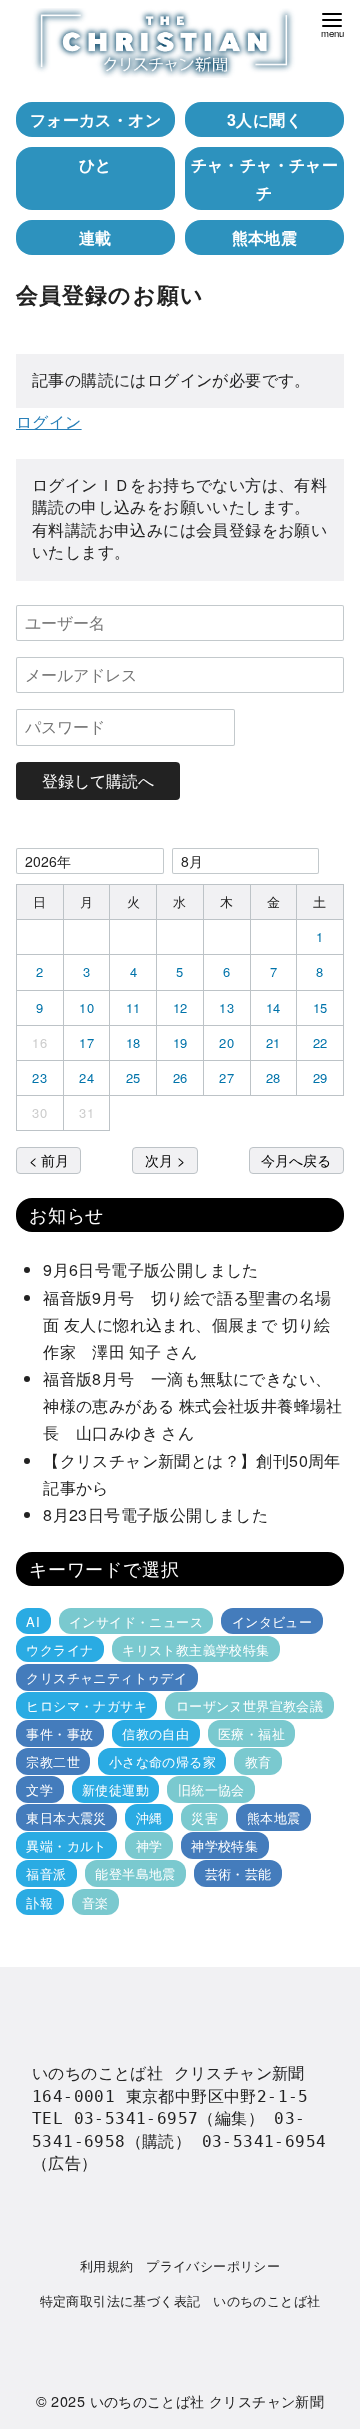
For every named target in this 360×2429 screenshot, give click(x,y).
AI (33, 1620)
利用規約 (107, 2265)
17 (86, 1042)
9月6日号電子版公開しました (151, 1269)
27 (226, 1077)
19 (180, 1042)
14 (273, 1007)
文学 (39, 1789)
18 (133, 1042)
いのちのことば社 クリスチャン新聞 (207, 2400)
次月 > (165, 1159)
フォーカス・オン (95, 119)
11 (133, 1007)
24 (86, 1077)
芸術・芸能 (238, 1873)
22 (320, 1042)
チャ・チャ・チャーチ (265, 178)
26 (180, 1077)
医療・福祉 (251, 1733)
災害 (204, 1817)
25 (133, 1077)
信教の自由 (155, 1733)
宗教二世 (53, 1761)
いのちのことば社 (266, 2300)
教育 (258, 1761)
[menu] (332, 23)
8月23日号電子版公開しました (155, 1514)
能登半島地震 (135, 1873)
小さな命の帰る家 (162, 1761)
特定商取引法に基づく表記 (120, 2300)
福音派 (46, 1873)
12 (180, 1007)
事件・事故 (59, 1733)
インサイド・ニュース (136, 1620)
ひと (95, 164)
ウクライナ (59, 1649)
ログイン (49, 421)
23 (39, 1077)
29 (320, 1077)
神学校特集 (224, 1845)
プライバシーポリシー (213, 2265)
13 (226, 1007)
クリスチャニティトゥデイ (106, 1677)
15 (320, 1007)
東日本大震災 (66, 1817)
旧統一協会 (211, 1789)
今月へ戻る (296, 1159)
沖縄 (149, 1817)
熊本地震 (265, 237)
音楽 (95, 1901)
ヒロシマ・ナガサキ (86, 1705)
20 (226, 1042)
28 (273, 1077)
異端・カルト (66, 1845)
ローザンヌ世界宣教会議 (249, 1705)
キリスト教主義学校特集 (195, 1649)
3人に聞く (264, 119)
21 (273, 1042)
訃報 (39, 1901)
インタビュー (272, 1620)
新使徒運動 (115, 1789)
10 (86, 1007)
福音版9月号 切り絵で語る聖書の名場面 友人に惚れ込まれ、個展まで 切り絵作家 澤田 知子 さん (187, 1324)
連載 (95, 237)
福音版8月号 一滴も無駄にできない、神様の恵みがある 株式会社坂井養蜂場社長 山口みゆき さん (193, 1405)
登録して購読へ (98, 780)
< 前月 (49, 1159)
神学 (149, 1845)
